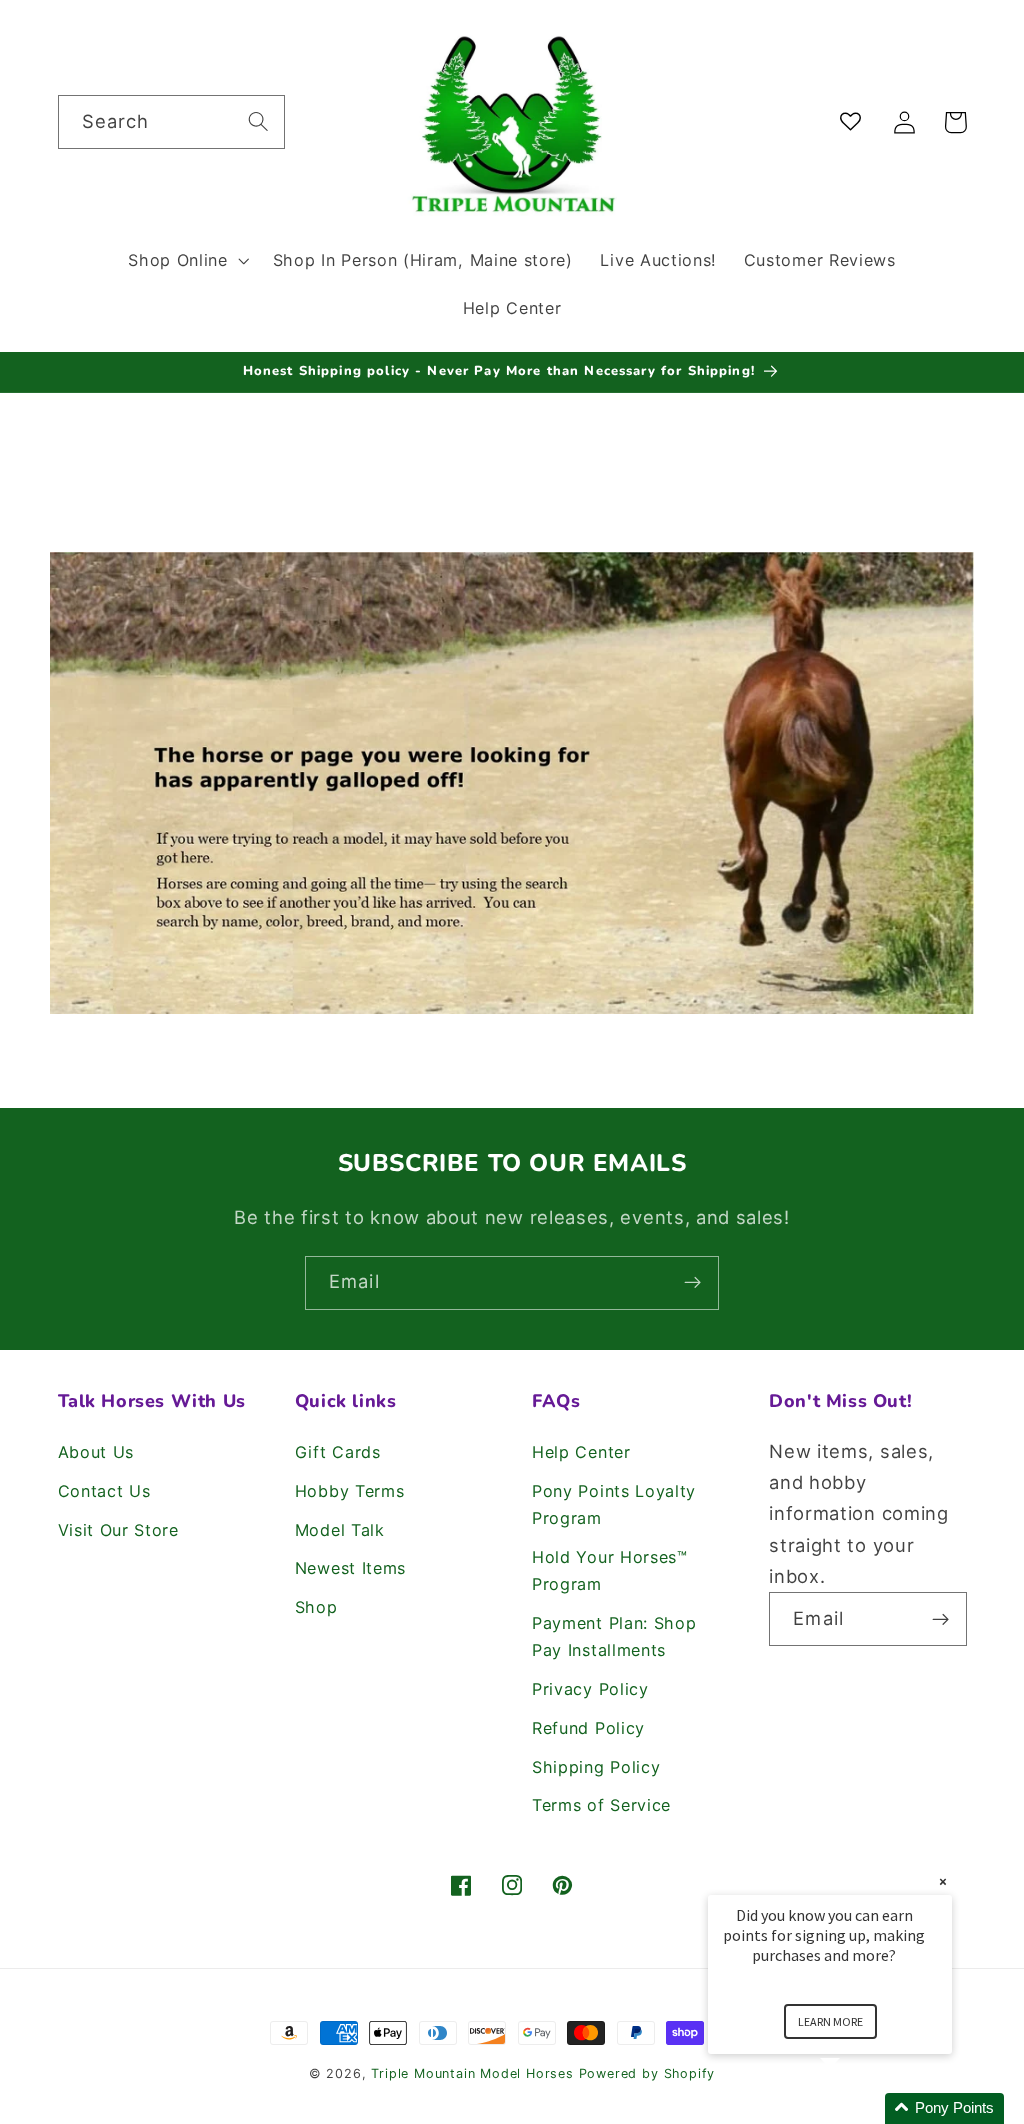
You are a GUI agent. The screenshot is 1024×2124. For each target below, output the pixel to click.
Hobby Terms (350, 1491)
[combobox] (171, 122)
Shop (316, 1607)
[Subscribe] (692, 1283)
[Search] (258, 121)
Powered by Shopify (647, 2073)
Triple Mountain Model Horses (472, 2073)
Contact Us (104, 1491)
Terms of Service (601, 1805)
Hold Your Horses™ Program (610, 1570)
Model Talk (340, 1530)
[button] (186, 260)
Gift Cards (338, 1452)
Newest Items (350, 1568)
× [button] (943, 1881)
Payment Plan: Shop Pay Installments (614, 1636)
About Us (96, 1452)
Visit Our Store (118, 1530)
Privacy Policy (590, 1689)
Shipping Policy (596, 1767)
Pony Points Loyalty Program (614, 1504)
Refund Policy (588, 1728)
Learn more (830, 2021)
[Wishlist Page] (854, 122)
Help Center (581, 1452)
